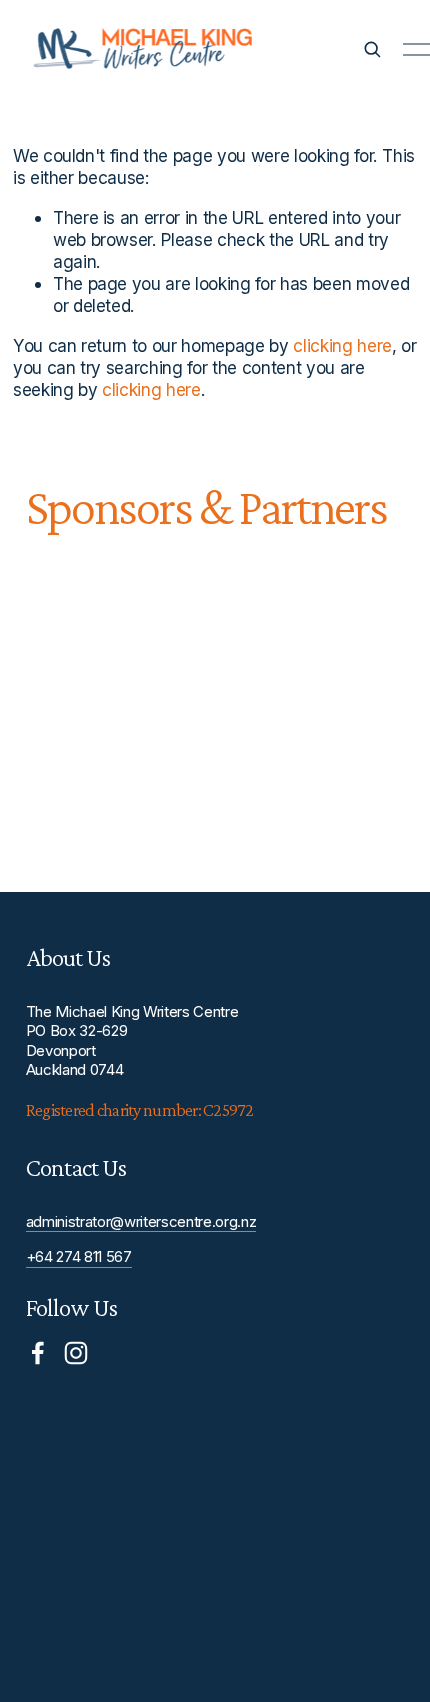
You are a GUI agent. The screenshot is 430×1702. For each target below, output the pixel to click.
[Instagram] (76, 1353)
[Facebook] (38, 1353)
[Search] (372, 49)
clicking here (342, 345)
